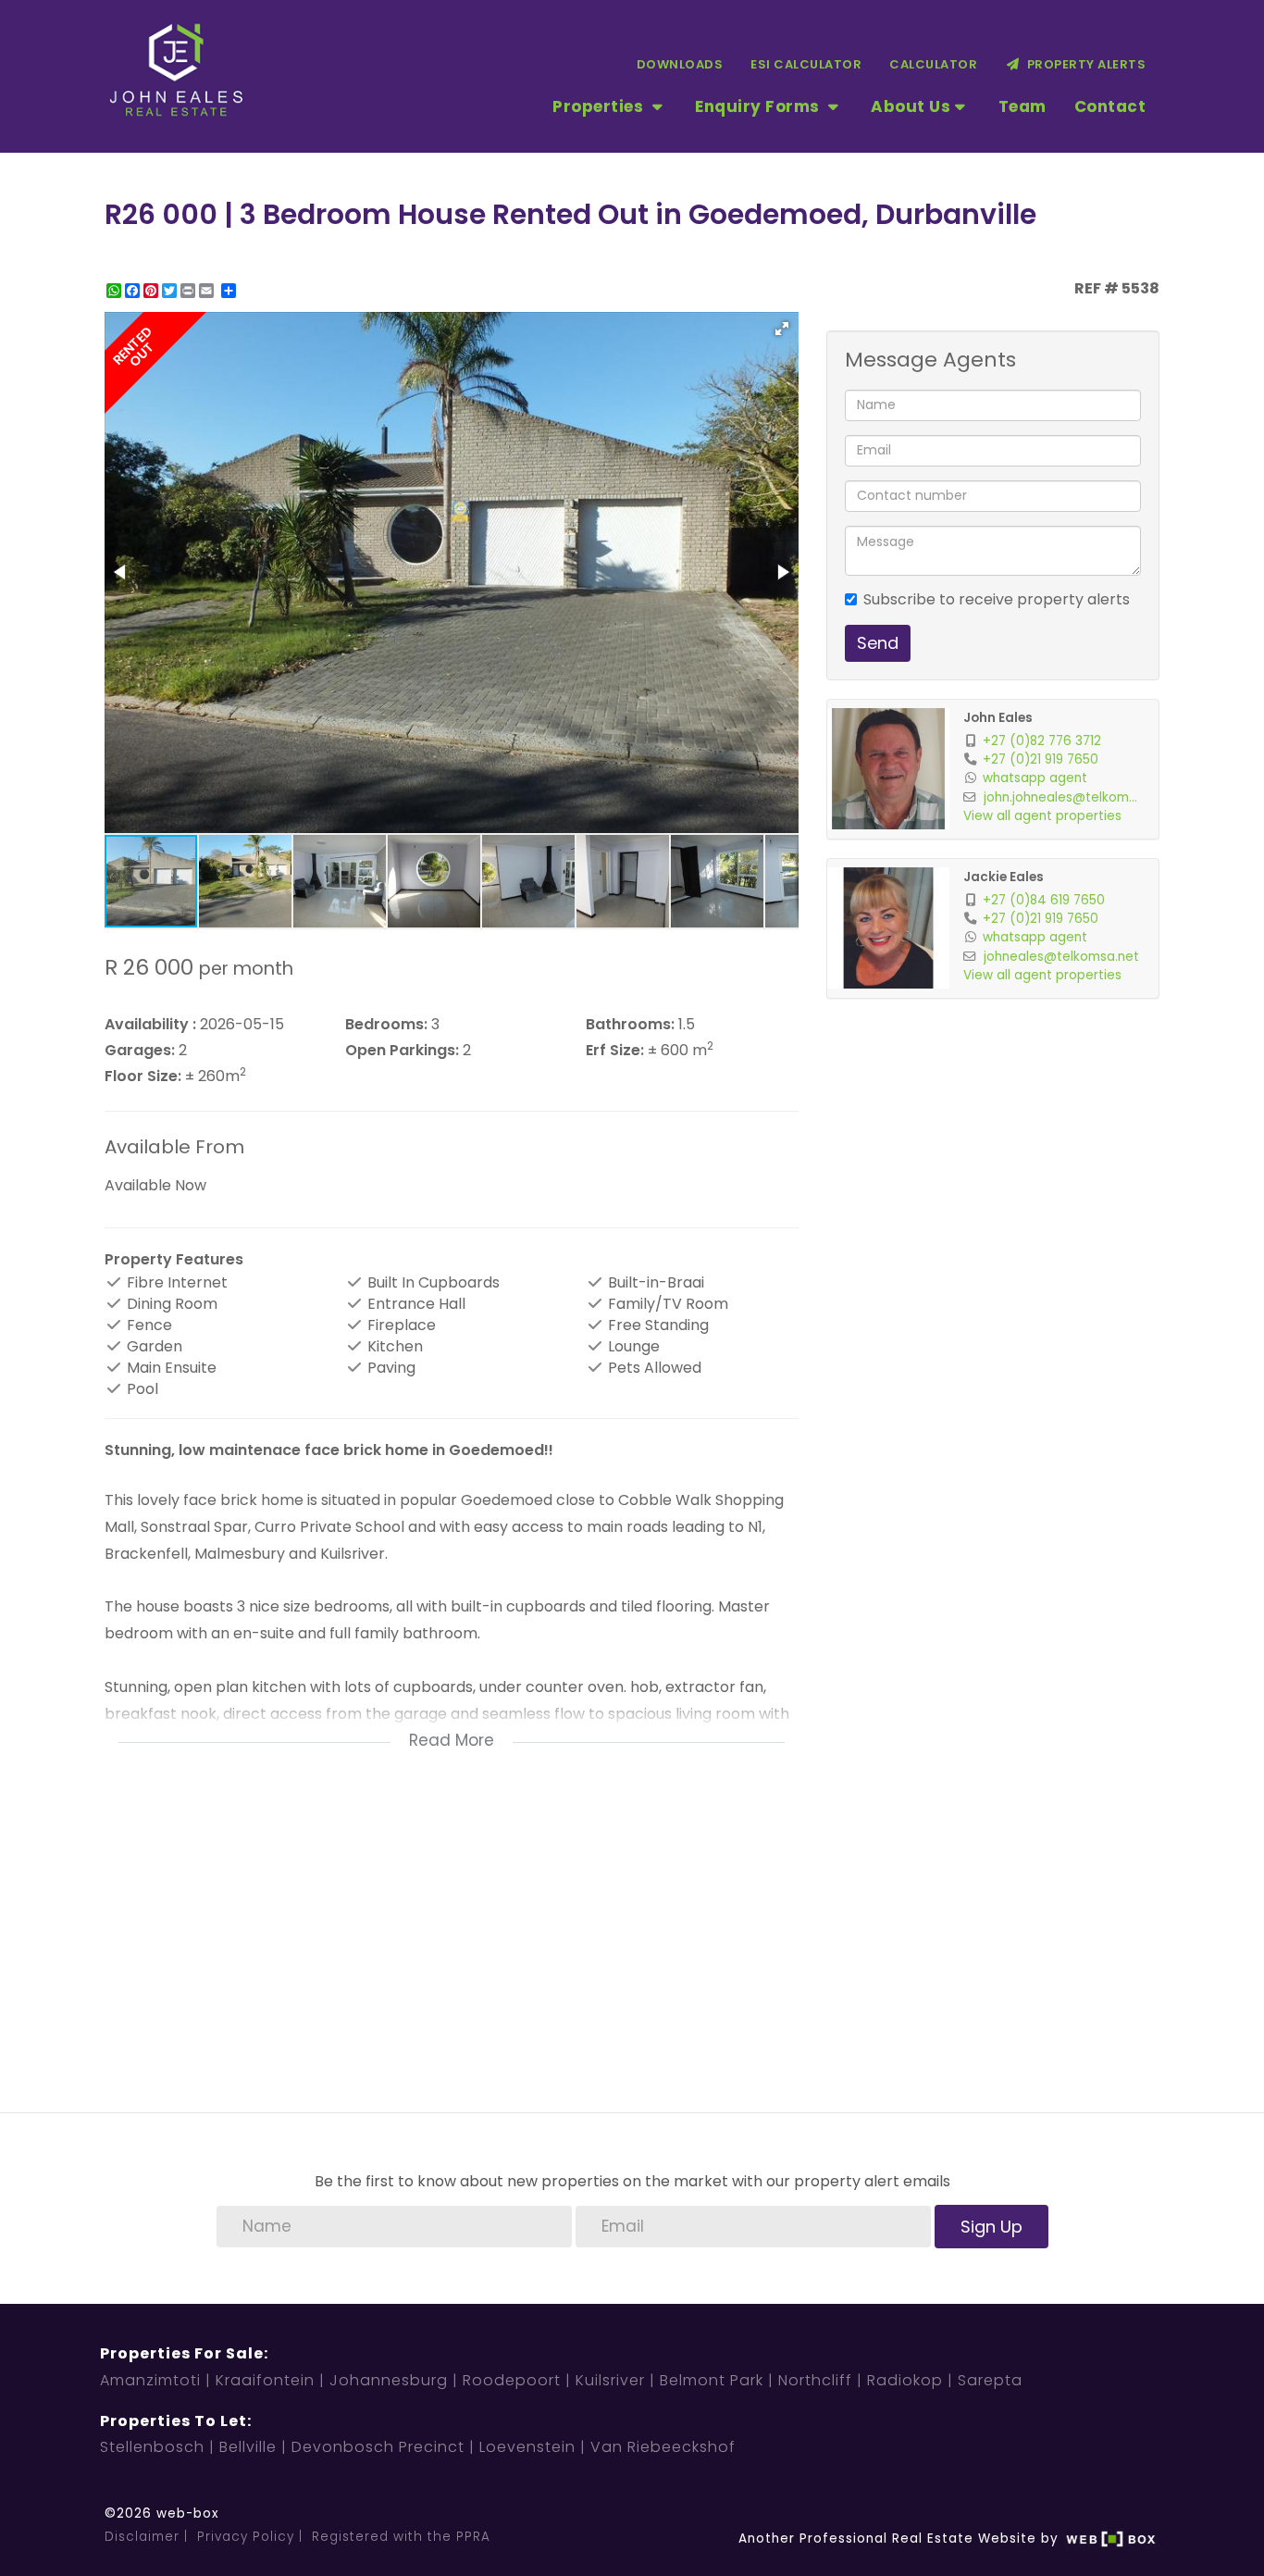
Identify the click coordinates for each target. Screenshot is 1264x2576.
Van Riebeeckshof (663, 2447)
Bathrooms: (630, 1025)
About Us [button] (911, 106)
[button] (782, 329)
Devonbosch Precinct (378, 2447)
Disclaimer (142, 2537)
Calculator (933, 64)
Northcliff (815, 2380)
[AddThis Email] (208, 291)
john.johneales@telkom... (1060, 797)
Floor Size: (143, 1076)
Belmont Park (712, 2380)
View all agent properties (1042, 816)
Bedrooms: (386, 1025)
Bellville (248, 2447)
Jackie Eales (1004, 877)
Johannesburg (389, 2380)
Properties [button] (600, 106)
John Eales (998, 718)
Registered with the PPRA (401, 2537)
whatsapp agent (1035, 778)
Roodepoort (512, 2380)
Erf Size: (615, 1051)
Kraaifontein (265, 2380)
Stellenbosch (152, 2447)
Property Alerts (1084, 64)
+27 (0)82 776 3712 (1042, 741)
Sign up (991, 2227)
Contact (1110, 106)
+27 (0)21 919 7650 (1041, 759)
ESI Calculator (806, 64)
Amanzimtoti (150, 2380)
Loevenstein (527, 2447)
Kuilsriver (610, 2380)
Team (1022, 106)
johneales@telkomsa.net (1061, 957)
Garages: (140, 1051)
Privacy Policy (246, 2537)
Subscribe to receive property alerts (997, 600)
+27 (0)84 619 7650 (1044, 900)
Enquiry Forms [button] (759, 106)
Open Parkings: (402, 1051)
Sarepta (990, 2380)
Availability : (150, 1025)
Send (878, 643)
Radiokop (905, 2380)
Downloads (680, 64)
